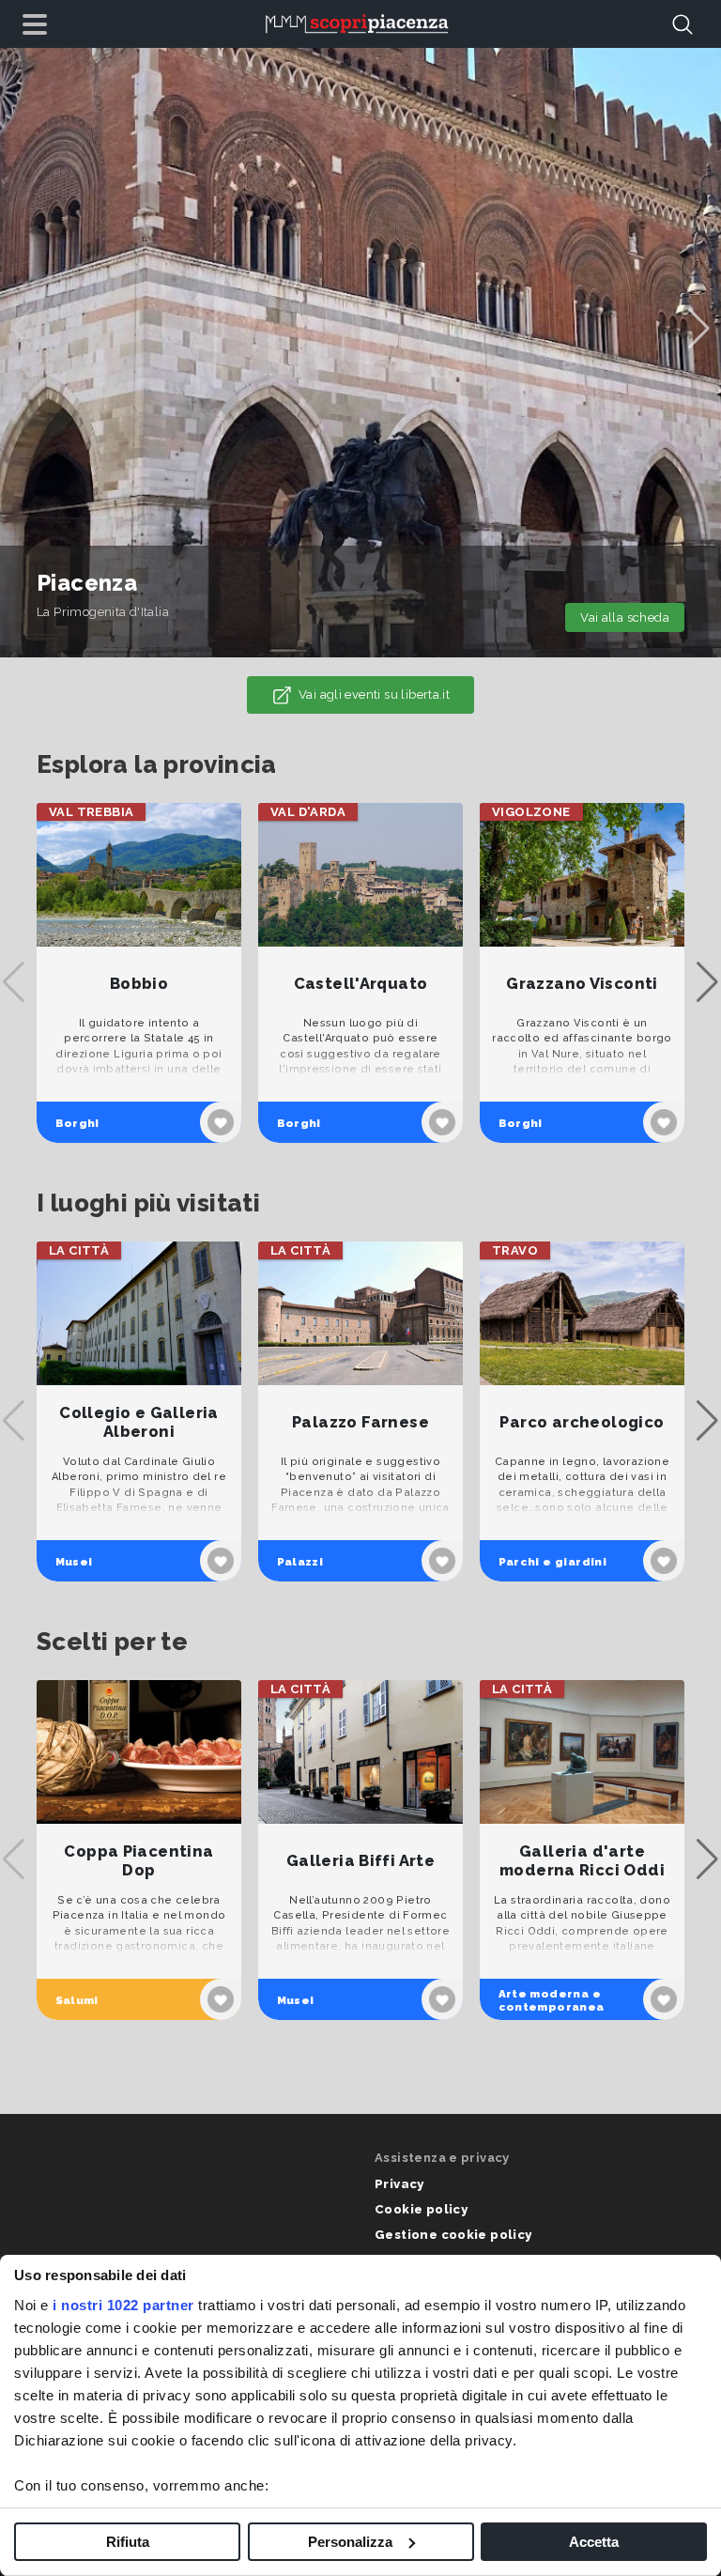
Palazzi (300, 1562)
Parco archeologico (582, 1422)
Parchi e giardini (553, 1562)
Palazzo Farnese (360, 1422)
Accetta (594, 2542)
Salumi (77, 2000)
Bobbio (139, 984)
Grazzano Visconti (582, 984)
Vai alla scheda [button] (625, 617)
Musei (74, 1562)
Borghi (77, 1123)
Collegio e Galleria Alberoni (138, 1422)
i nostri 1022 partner (123, 2305)
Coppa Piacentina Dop (138, 1861)
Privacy (399, 2184)
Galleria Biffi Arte (360, 1861)
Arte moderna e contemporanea (552, 2000)
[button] (699, 329)
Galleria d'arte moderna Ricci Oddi (582, 1861)
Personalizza (350, 2542)
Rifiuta (128, 2542)
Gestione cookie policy (453, 2235)
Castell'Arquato (361, 984)
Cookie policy (421, 2209)
